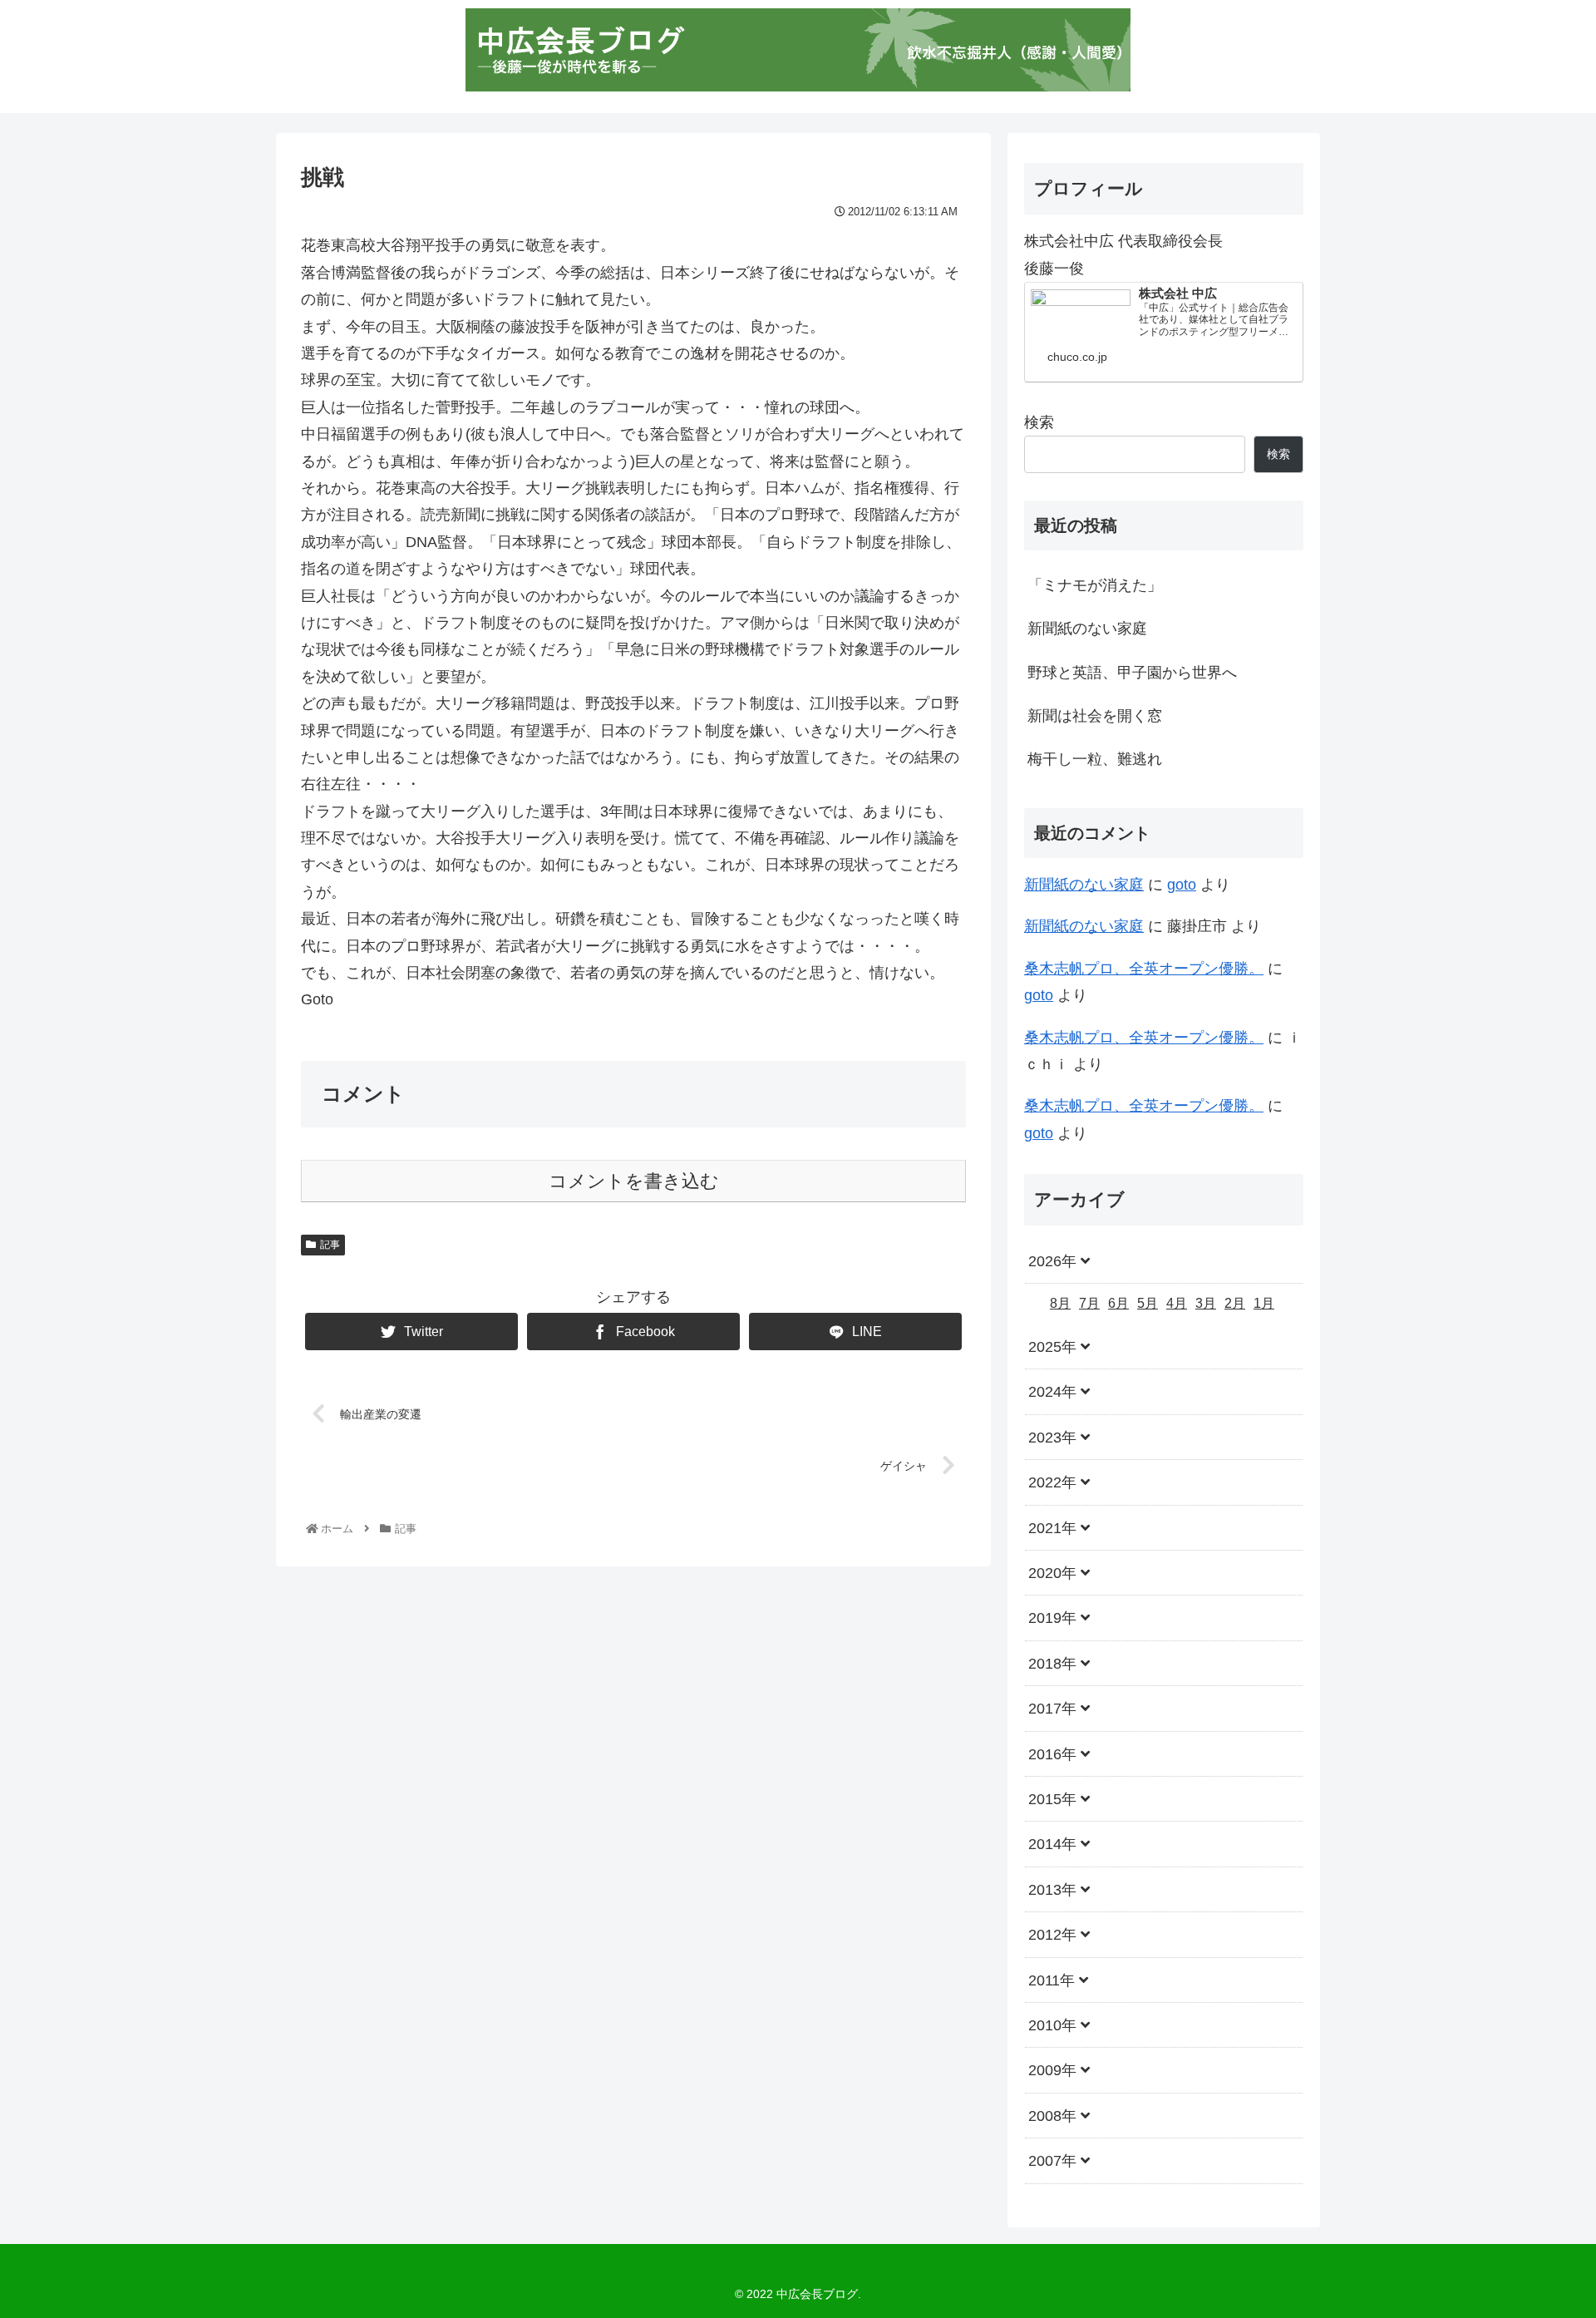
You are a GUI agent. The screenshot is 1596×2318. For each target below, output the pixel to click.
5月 (1148, 1303)
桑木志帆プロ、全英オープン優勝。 (1144, 969)
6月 (1118, 1303)
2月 (1235, 1303)
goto (1182, 885)
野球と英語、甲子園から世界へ (1132, 673)
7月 (1089, 1303)
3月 (1206, 1303)
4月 (1177, 1303)
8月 (1060, 1303)
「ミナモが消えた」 (1095, 585)
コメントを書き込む (634, 1181)
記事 (330, 1245)
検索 (1039, 422)
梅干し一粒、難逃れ (1095, 759)
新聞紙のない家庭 (1087, 629)
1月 (1264, 1303)
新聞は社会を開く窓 (1095, 716)
